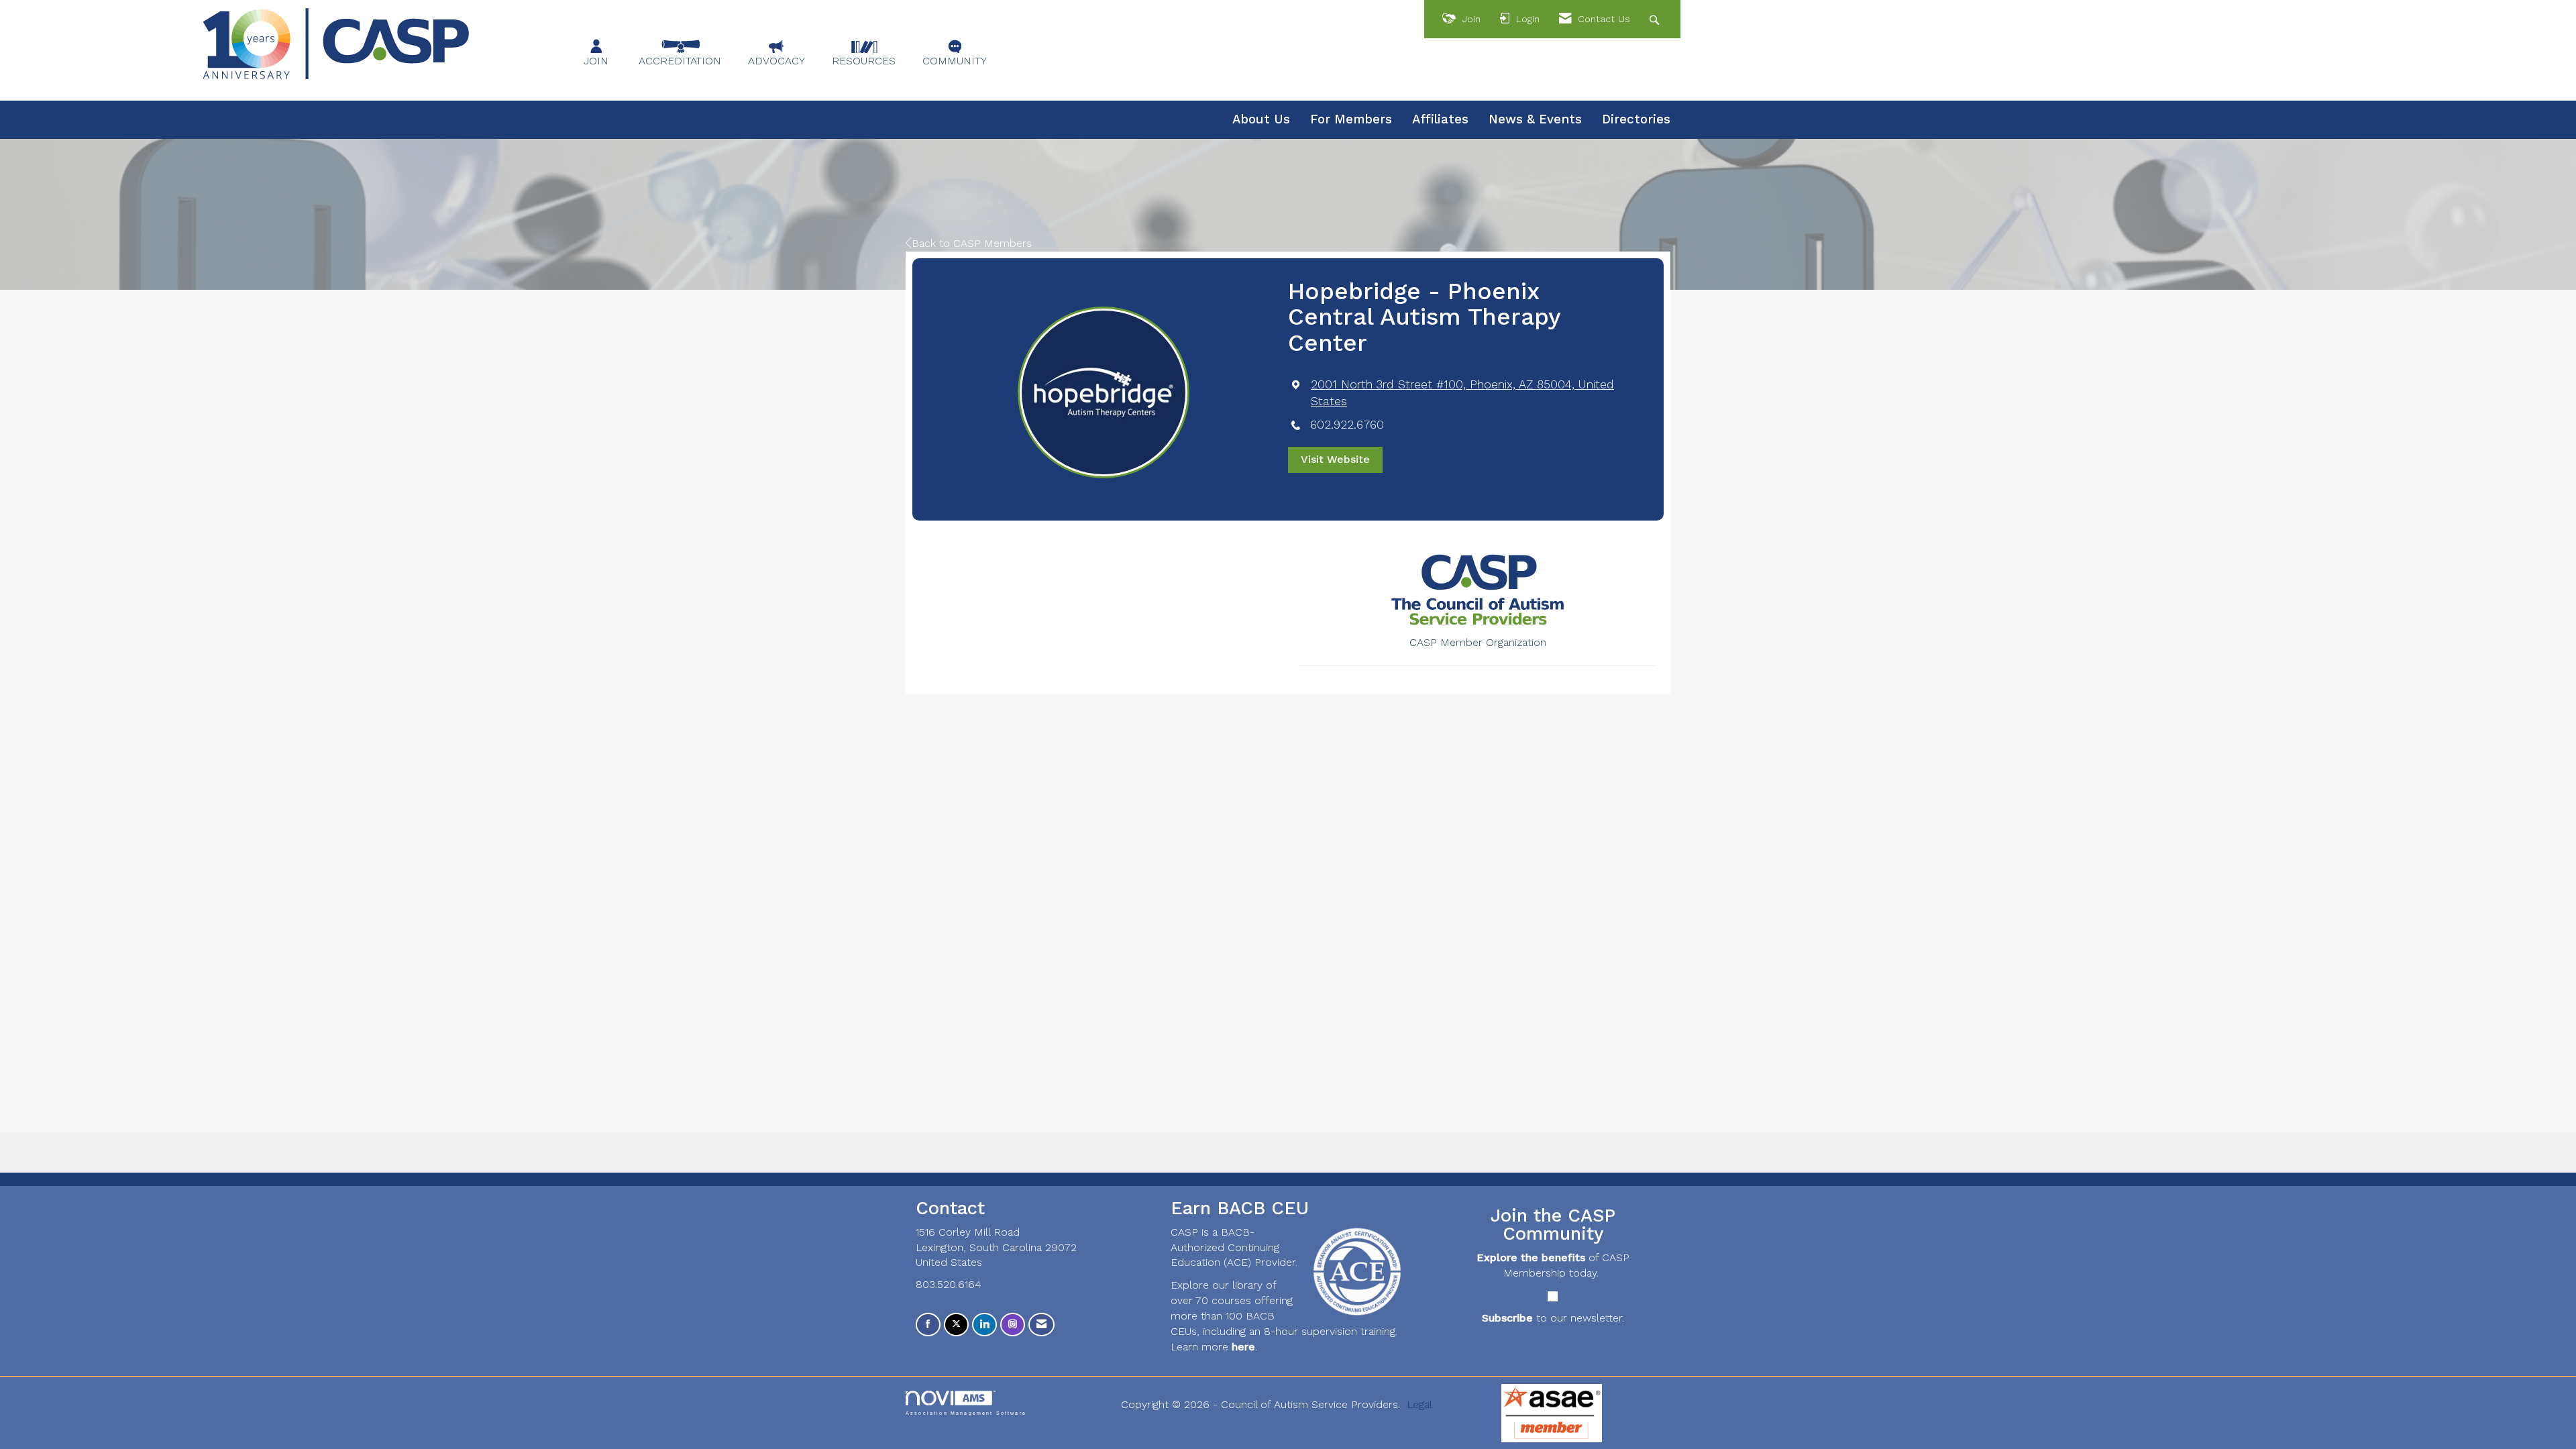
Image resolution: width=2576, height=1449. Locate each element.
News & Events (1535, 119)
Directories (1636, 119)
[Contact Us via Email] (1041, 1325)
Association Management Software (966, 1413)
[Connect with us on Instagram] (1013, 1325)
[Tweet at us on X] (956, 1325)
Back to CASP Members (972, 243)
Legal (1419, 1404)
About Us (1261, 119)
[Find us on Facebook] (928, 1325)
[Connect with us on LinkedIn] (984, 1325)
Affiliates (1440, 119)
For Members (1351, 119)
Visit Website (1335, 459)
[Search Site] (1656, 19)
